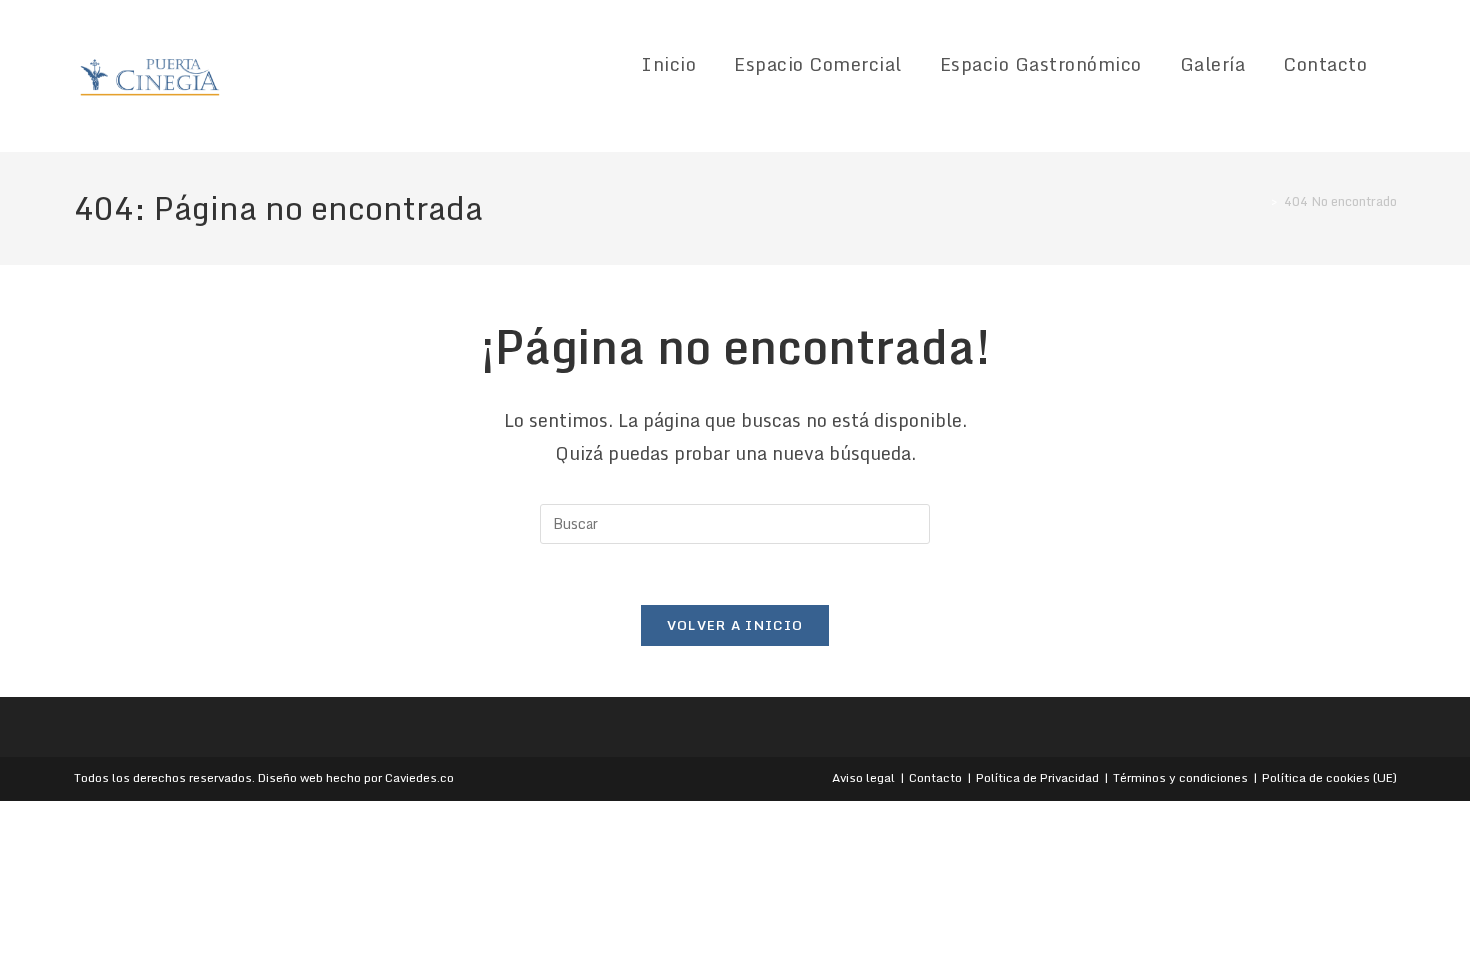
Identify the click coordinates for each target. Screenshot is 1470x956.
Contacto (935, 777)
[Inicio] (1260, 201)
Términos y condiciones (1180, 777)
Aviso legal (863, 777)
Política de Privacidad (1037, 777)
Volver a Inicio (735, 625)
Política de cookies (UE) (1329, 777)
